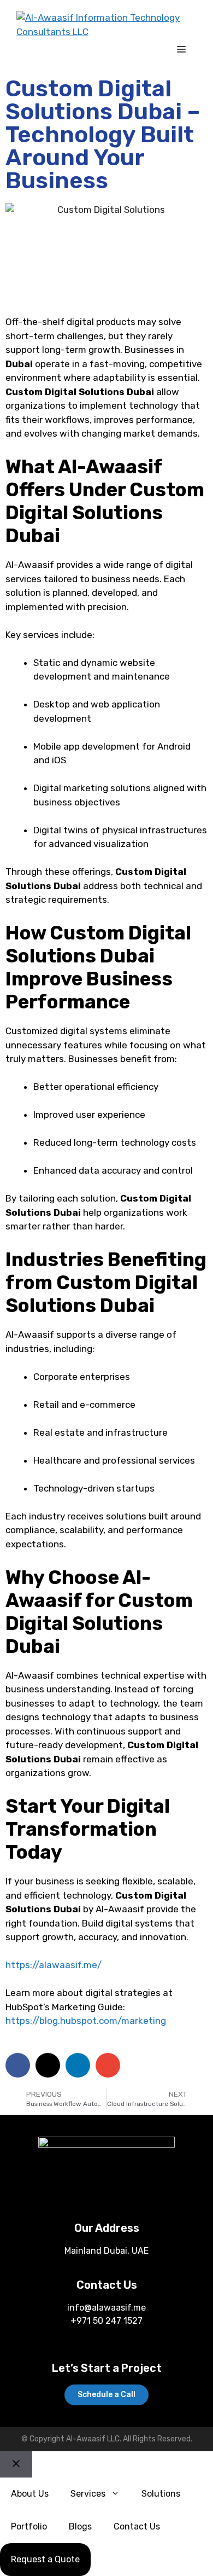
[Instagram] (131, 2194)
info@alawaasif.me (106, 2308)
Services (88, 2494)
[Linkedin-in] (107, 2194)
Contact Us (137, 2526)
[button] (18, 2065)
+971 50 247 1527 (106, 2321)
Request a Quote (45, 2559)
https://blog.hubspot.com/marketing (86, 2021)
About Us (30, 2494)
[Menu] (181, 50)
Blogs (80, 2526)
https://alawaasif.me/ (54, 1965)
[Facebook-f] (83, 2194)
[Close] (16, 2464)
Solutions (161, 2494)
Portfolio (29, 2526)
